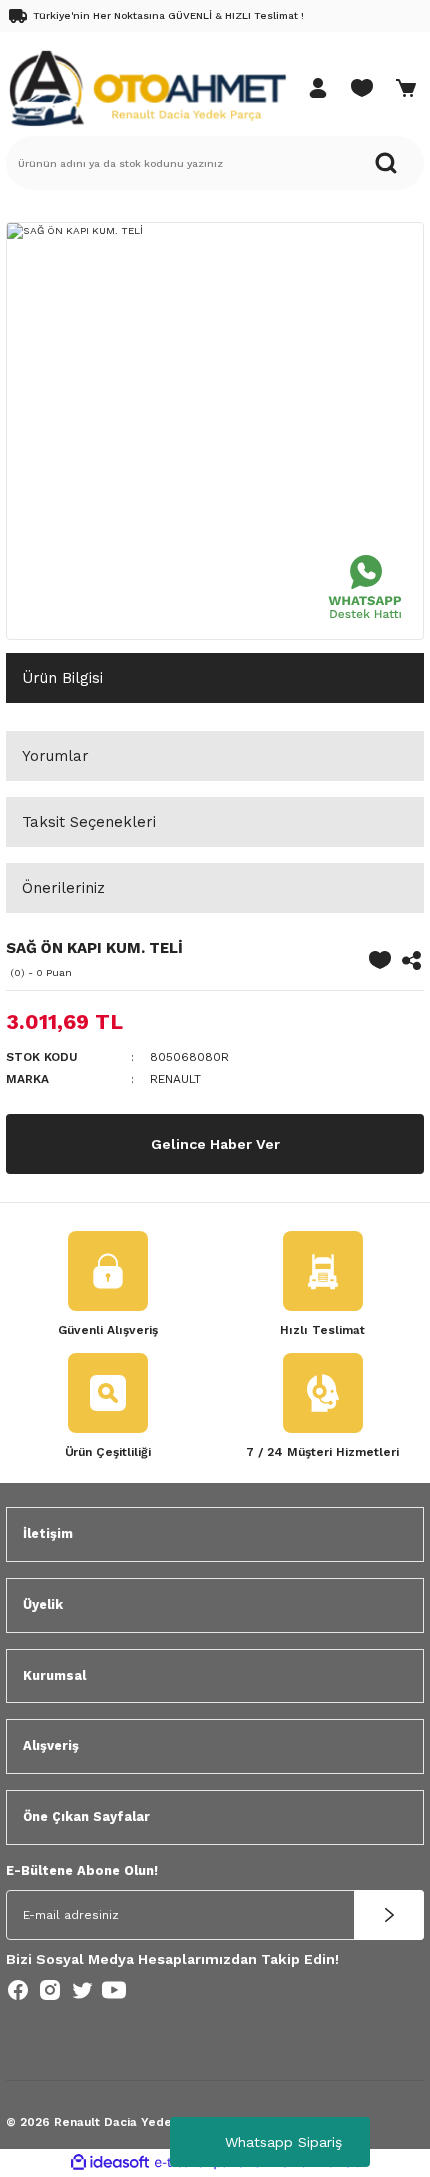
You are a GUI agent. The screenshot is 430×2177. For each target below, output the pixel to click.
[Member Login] (318, 88)
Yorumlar (55, 756)
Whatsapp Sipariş (283, 2142)
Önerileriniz (63, 888)
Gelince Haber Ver (215, 1144)
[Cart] (406, 88)
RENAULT (175, 1079)
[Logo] (147, 87)
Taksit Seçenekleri (89, 822)
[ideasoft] (110, 2163)
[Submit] (389, 1915)
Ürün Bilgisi (62, 678)
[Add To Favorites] (380, 960)
